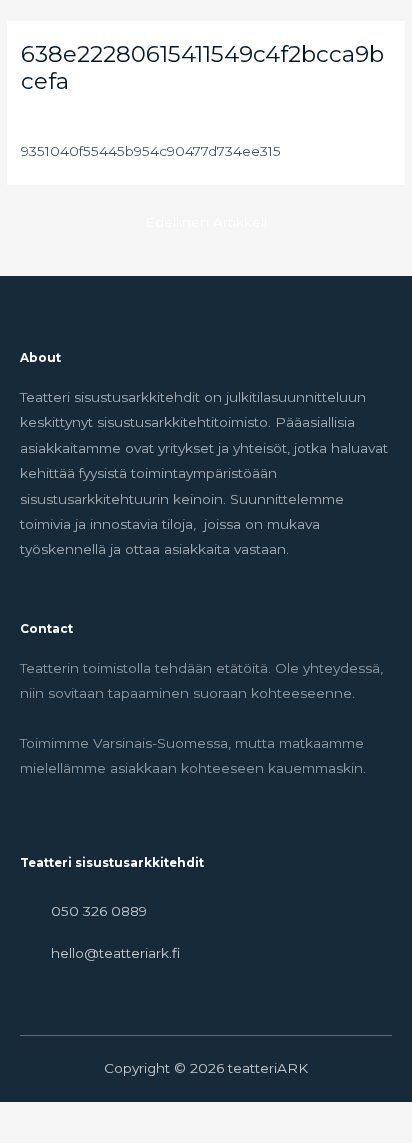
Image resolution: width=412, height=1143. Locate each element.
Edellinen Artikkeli (206, 222)
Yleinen (46, 115)
